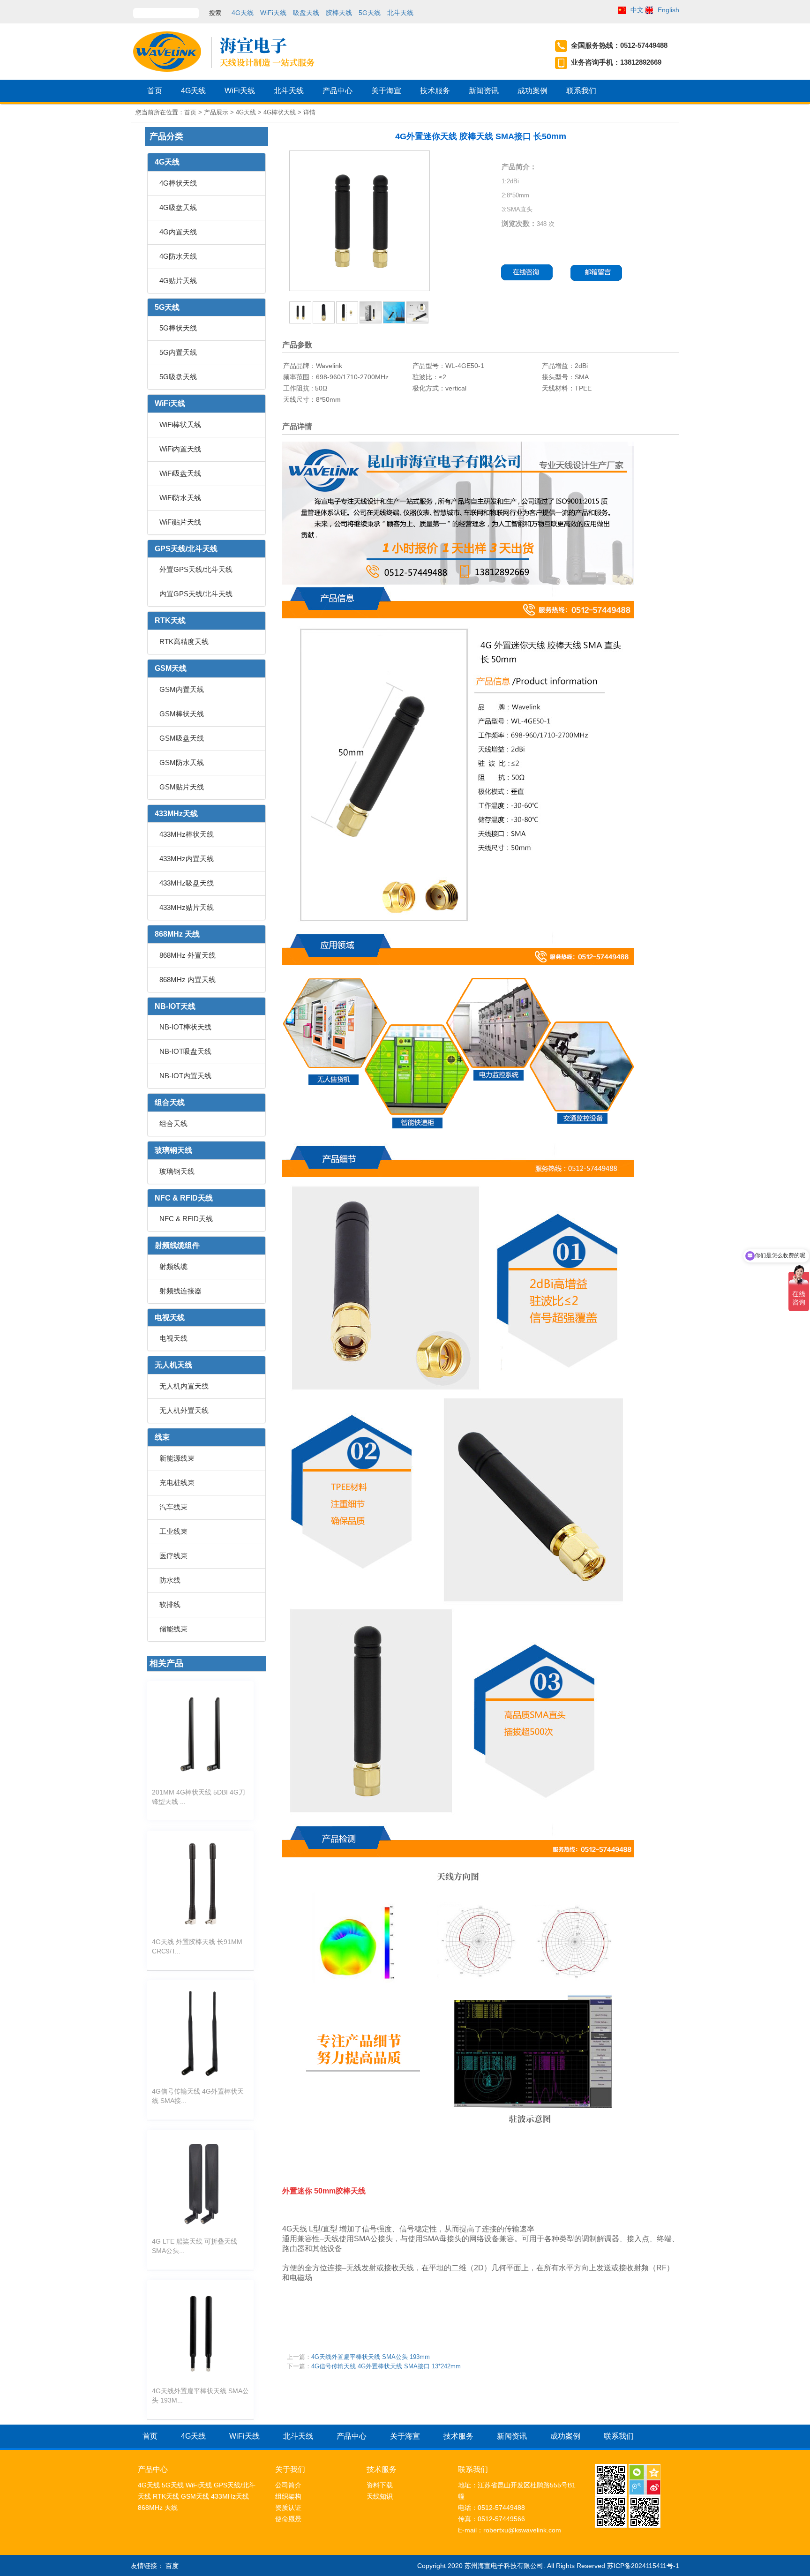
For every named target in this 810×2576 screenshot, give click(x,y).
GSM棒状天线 (182, 714)
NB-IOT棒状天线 (185, 1027)
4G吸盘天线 (178, 207)
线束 (162, 1437)
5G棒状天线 (178, 328)
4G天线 (243, 13)
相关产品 (166, 1663)
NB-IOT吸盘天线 (185, 1051)
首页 (155, 91)
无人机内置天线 (184, 1386)
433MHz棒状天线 (187, 834)
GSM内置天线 (182, 689)
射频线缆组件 (177, 1245)
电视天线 (170, 1318)
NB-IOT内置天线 (185, 1076)
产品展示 (216, 112)
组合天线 (170, 1102)
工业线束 (173, 1531)
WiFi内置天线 (180, 449)
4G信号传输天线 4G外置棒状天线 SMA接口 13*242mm (386, 2366)
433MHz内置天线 (187, 859)
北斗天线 (400, 13)
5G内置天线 (178, 352)
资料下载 (380, 2485)
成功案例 (532, 91)
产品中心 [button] (337, 91)
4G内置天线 (178, 232)
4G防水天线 (178, 256)
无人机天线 (173, 1365)
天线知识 (380, 2496)
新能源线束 (177, 1458)
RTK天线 (170, 620)
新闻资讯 (484, 91)
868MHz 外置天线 (187, 955)
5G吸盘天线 (178, 377)
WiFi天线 (273, 13)
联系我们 (581, 91)
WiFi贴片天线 (180, 522)
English (668, 10)
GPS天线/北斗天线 (186, 549)
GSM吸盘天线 (182, 738)
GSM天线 (171, 668)
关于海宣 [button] (386, 91)
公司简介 (288, 2485)
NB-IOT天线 (175, 1006)
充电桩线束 (177, 1483)
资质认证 (288, 2508)
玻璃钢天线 (173, 1150)
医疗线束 (173, 1556)
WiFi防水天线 (180, 498)
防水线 (170, 1580)
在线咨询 (528, 273)
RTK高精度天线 (184, 642)
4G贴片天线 (178, 281)
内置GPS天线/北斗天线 (196, 594)
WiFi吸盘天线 (180, 473)
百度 (172, 2566)
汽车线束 (173, 1507)
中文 (637, 10)
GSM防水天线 (182, 762)
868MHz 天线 (177, 934)
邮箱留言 (600, 273)
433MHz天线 (176, 814)
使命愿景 (288, 2519)
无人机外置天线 (184, 1410)
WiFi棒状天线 (180, 424)
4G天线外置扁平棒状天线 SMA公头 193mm (371, 2357)
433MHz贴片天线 (187, 907)
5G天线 (370, 13)
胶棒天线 (339, 13)
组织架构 (288, 2496)
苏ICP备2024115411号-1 (643, 2566)
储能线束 (173, 1629)
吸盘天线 (306, 13)
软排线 (170, 1604)
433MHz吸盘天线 (187, 883)
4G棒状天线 (178, 183)
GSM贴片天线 (182, 787)
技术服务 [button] (435, 91)
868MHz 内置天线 (187, 980)
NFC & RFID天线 (184, 1198)
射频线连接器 (180, 1291)
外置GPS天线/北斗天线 (196, 569)
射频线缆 (173, 1266)
